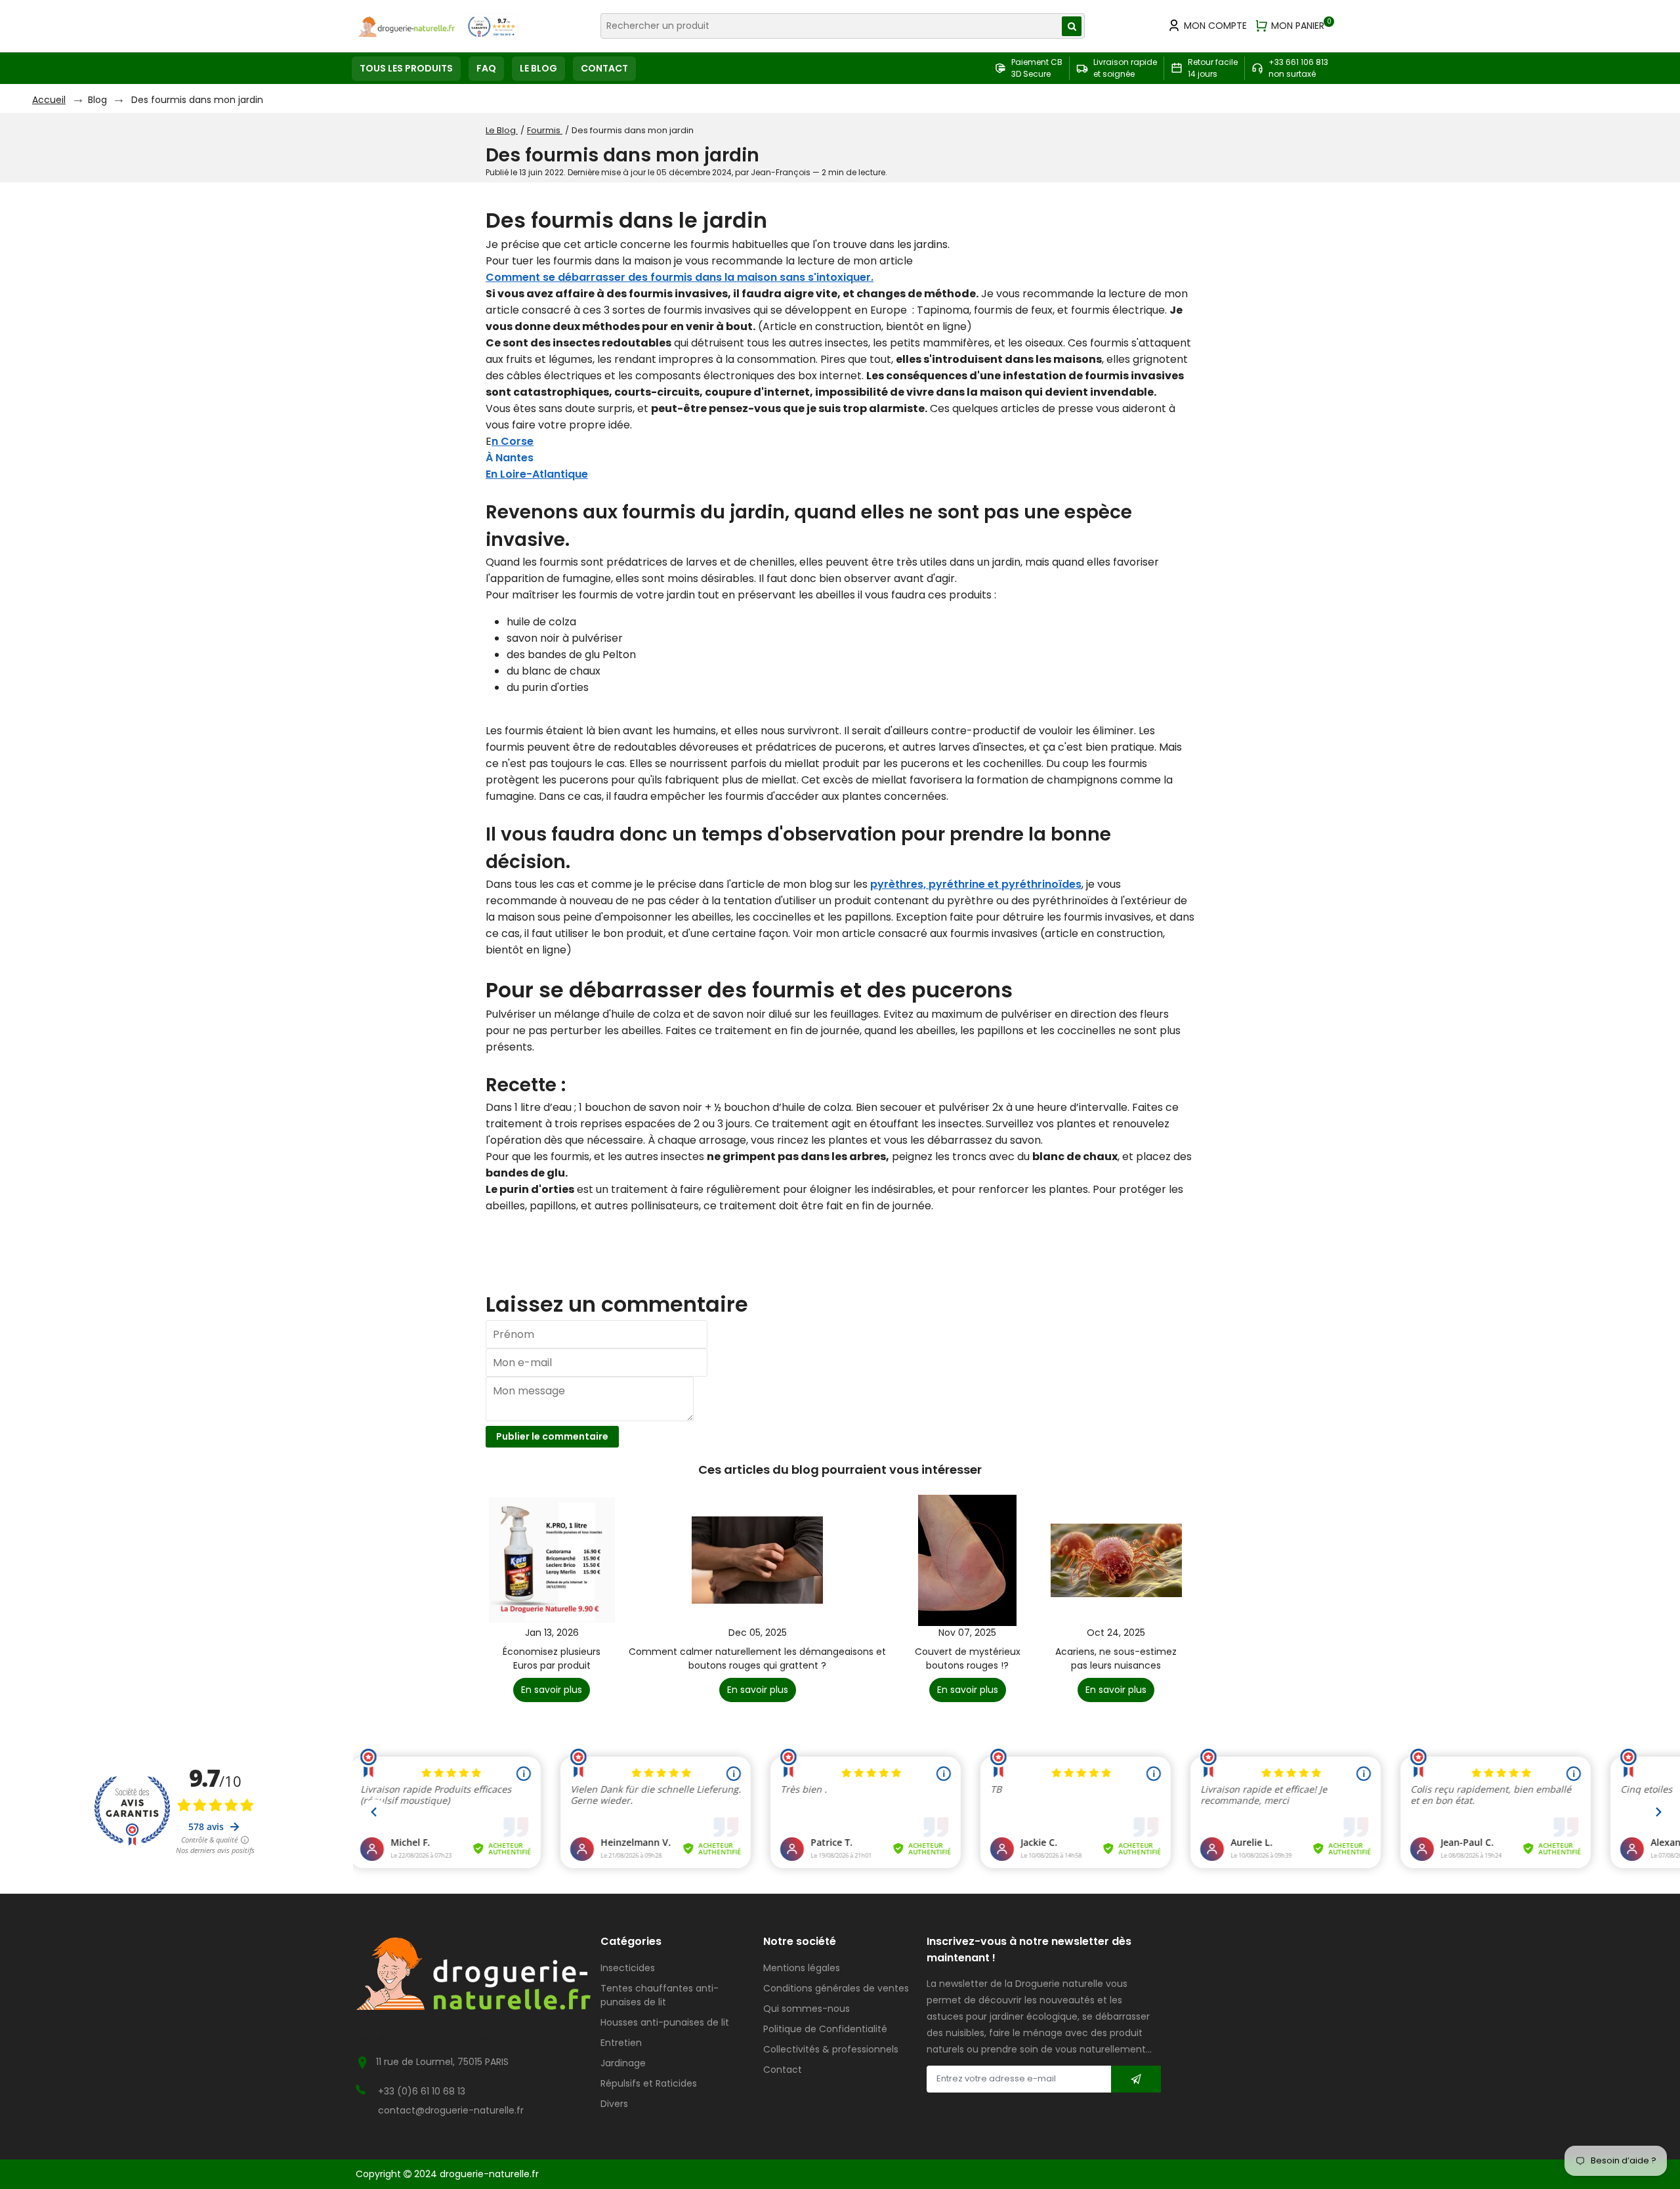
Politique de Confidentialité (825, 2029)
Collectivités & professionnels (831, 2049)
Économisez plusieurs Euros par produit (552, 1658)
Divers (614, 2104)
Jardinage (623, 2063)
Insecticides (628, 1968)
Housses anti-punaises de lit (665, 2022)
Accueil (49, 100)
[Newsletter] (1136, 2079)
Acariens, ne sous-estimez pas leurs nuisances (1116, 1658)
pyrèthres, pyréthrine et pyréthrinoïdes (976, 884)
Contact (783, 2070)
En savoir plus (552, 1690)
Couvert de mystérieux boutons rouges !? (968, 1658)
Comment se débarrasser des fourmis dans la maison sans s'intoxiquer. (680, 277)
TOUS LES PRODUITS (406, 68)
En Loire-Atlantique (537, 474)
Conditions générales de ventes (836, 1988)
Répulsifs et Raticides (649, 2083)
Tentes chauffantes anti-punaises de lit (660, 1995)
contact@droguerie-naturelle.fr (451, 2110)
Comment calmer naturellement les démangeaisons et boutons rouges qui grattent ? (757, 1658)
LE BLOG (538, 68)
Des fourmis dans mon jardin (197, 100)
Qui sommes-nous (807, 2009)
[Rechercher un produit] (1072, 26)
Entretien (621, 2043)
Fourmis (545, 130)
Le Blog (502, 130)
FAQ (486, 68)
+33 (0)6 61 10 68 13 (422, 2091)
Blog (97, 100)
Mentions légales (802, 1968)
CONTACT (604, 68)
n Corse (513, 441)
